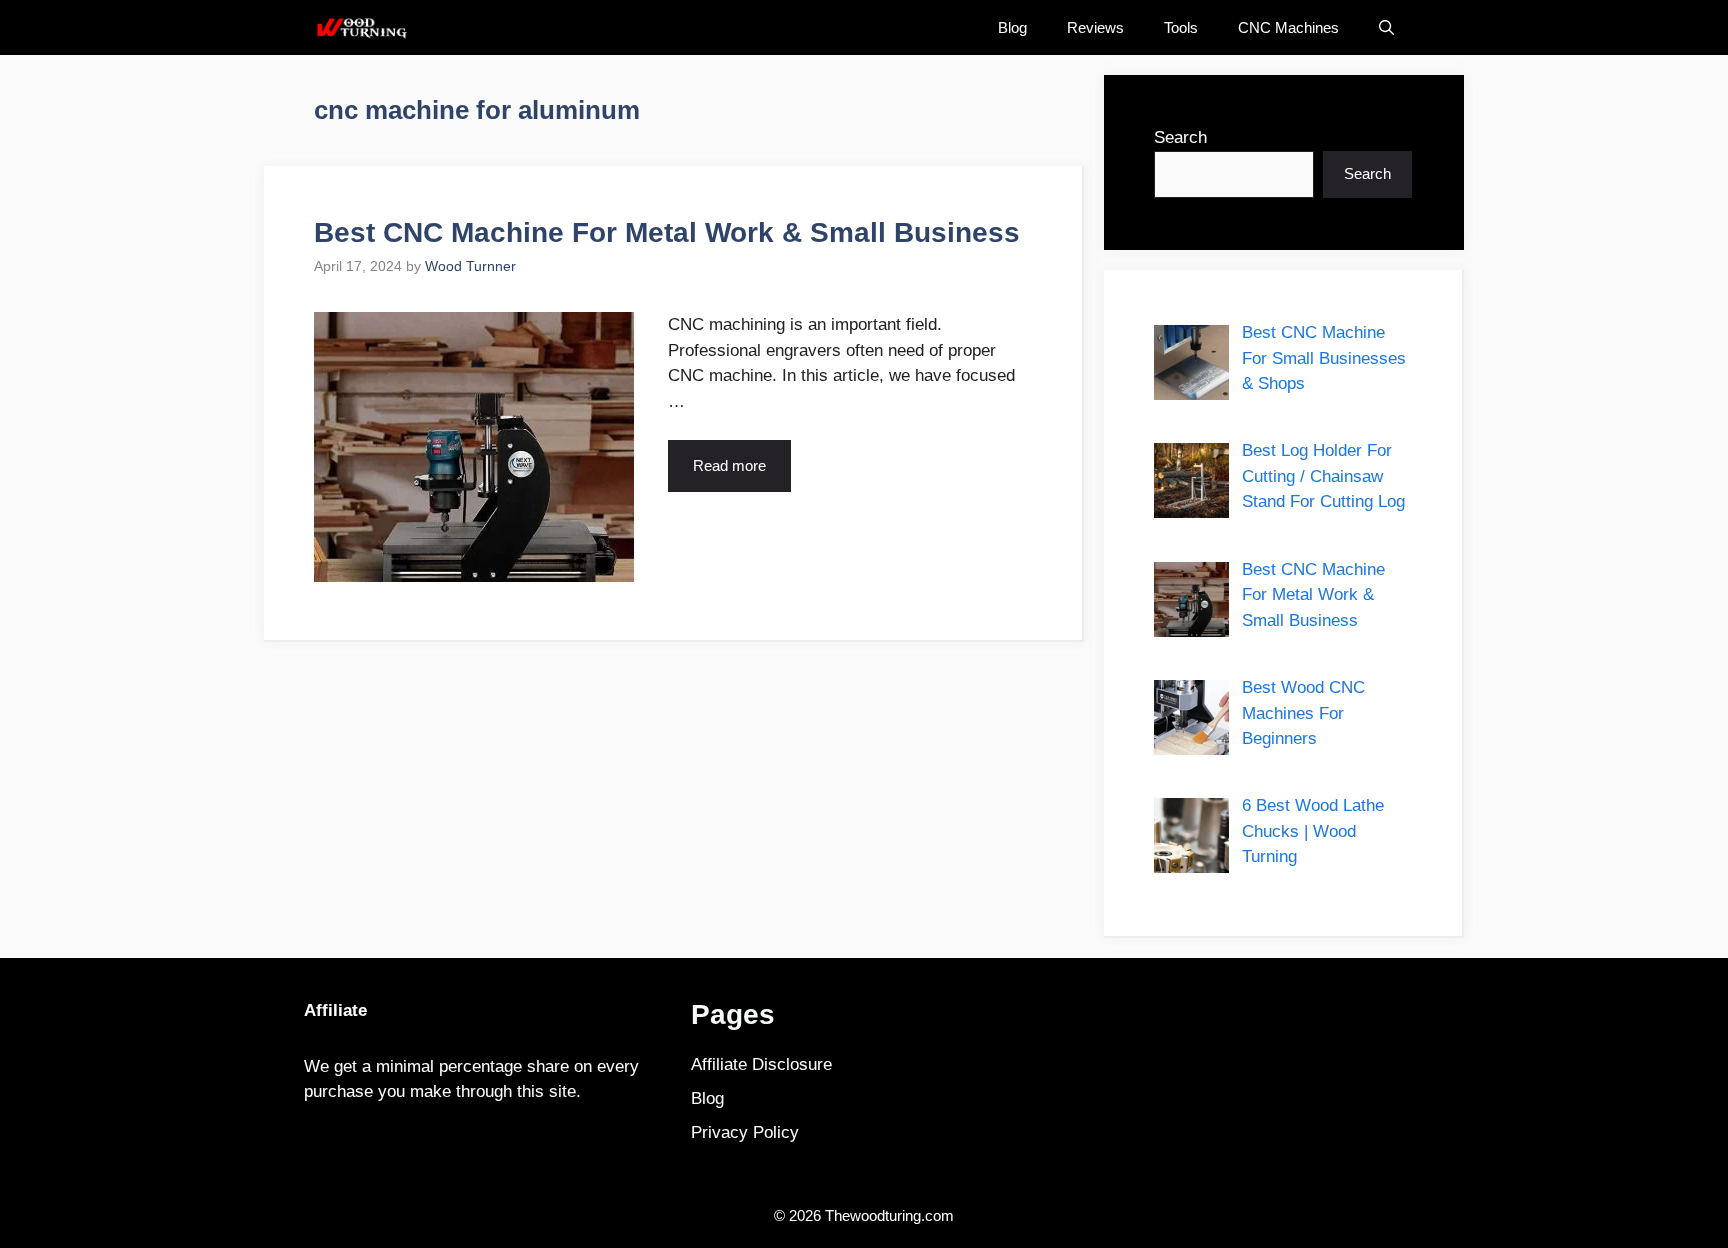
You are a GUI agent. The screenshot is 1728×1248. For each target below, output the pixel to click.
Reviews (1095, 27)
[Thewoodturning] (360, 27)
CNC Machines (1288, 27)
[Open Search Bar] (1386, 27)
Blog (1012, 27)
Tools (1181, 27)
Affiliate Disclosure (761, 1064)
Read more (729, 465)
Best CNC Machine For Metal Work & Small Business (667, 232)
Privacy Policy (745, 1132)
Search (1180, 137)
